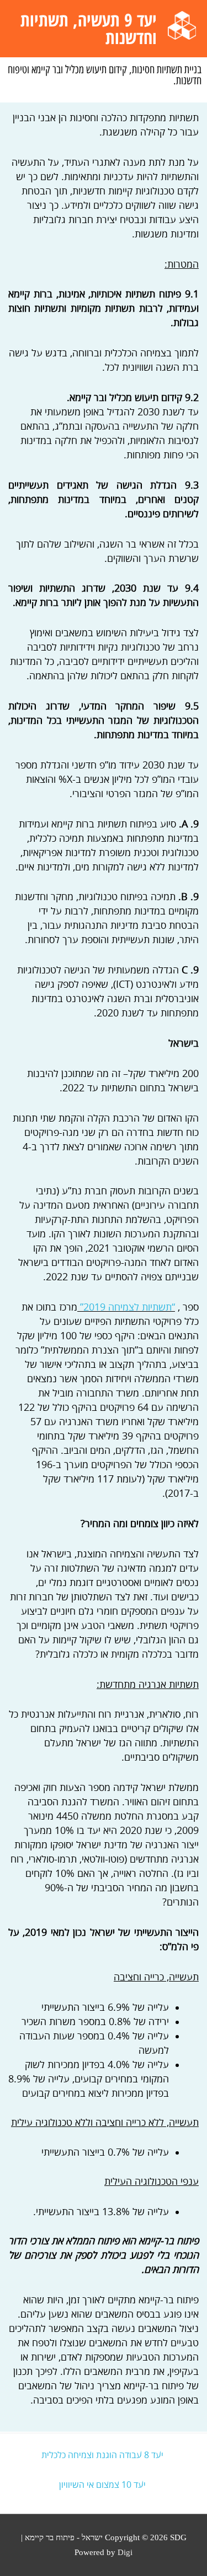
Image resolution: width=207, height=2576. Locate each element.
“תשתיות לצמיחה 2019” (128, 1307)
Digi (125, 2552)
